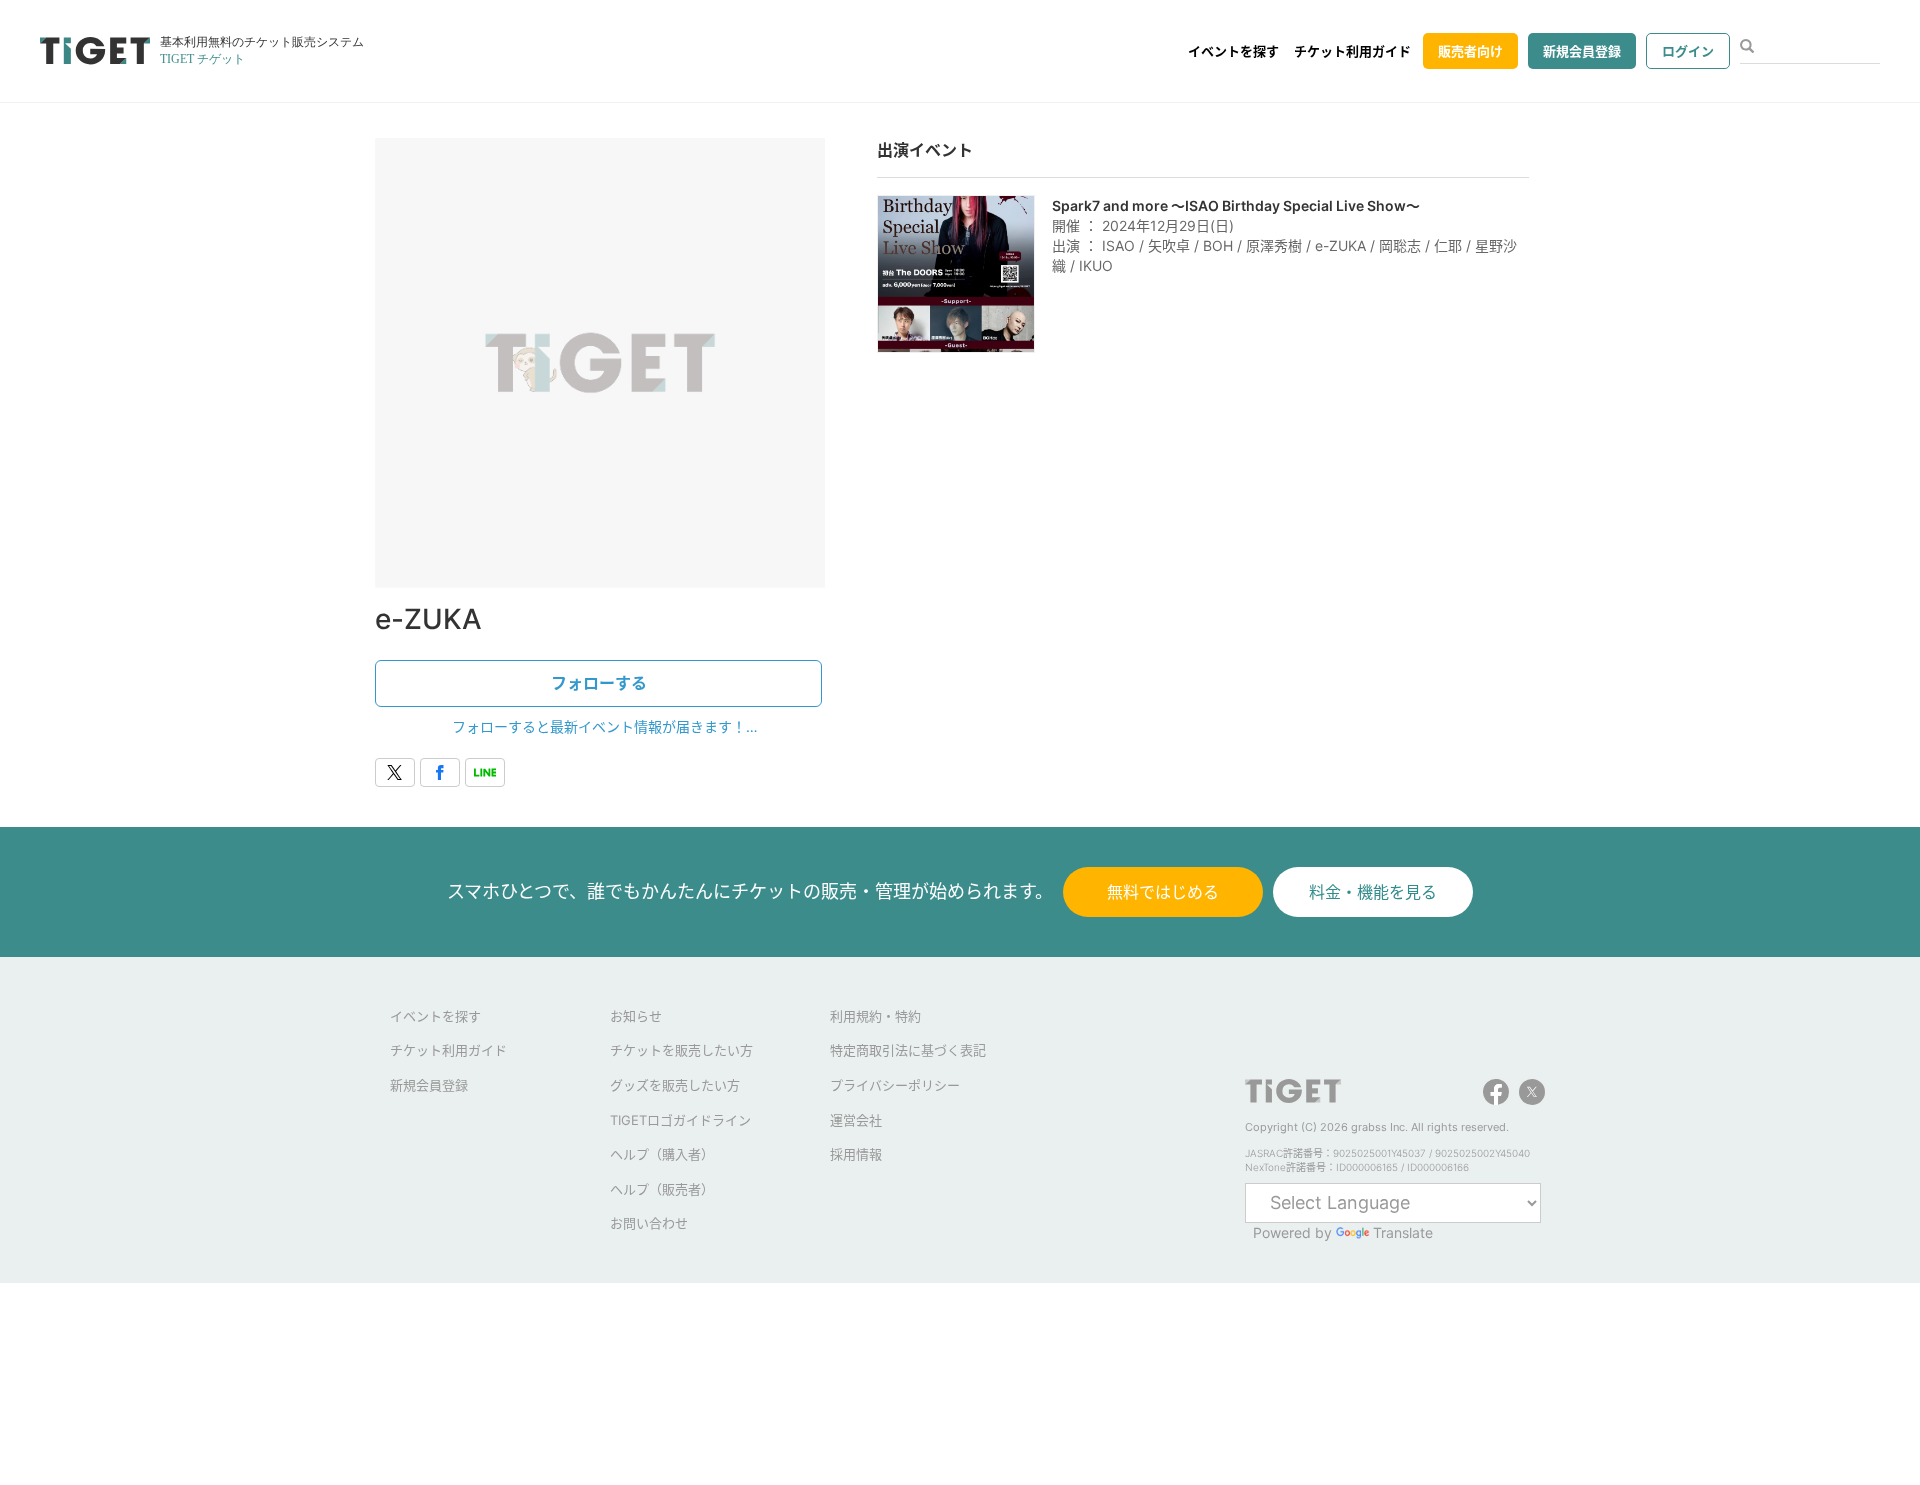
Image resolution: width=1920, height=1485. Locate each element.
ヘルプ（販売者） (662, 1189)
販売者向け (1470, 51)
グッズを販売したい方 (675, 1085)
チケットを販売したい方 (681, 1050)
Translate (1403, 1232)
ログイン (1688, 51)
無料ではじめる (1163, 892)
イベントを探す (1233, 51)
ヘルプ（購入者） (662, 1154)
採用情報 (856, 1154)
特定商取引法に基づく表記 (908, 1050)
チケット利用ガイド (1352, 51)
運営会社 (856, 1120)
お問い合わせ (649, 1223)
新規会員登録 (1582, 51)
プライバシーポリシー (895, 1085)
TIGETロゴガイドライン (680, 1120)
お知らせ (636, 1016)
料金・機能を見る (1373, 892)
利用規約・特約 (875, 1016)
